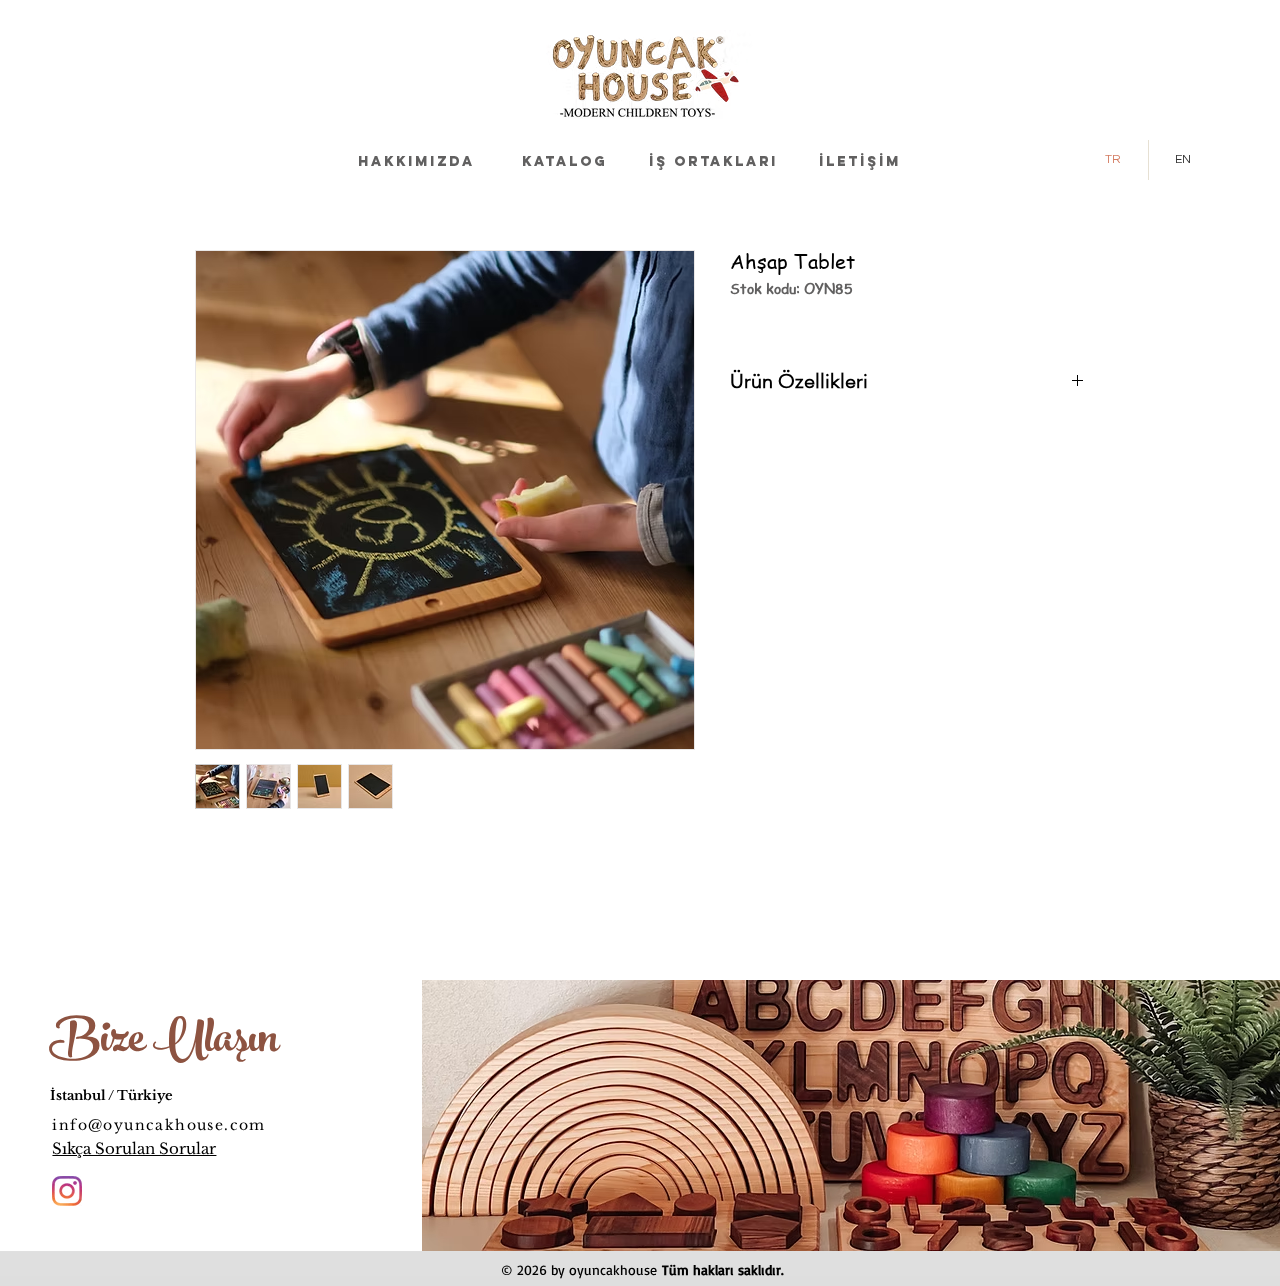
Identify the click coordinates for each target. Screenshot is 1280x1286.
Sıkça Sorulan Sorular (134, 1148)
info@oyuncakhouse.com (158, 1125)
